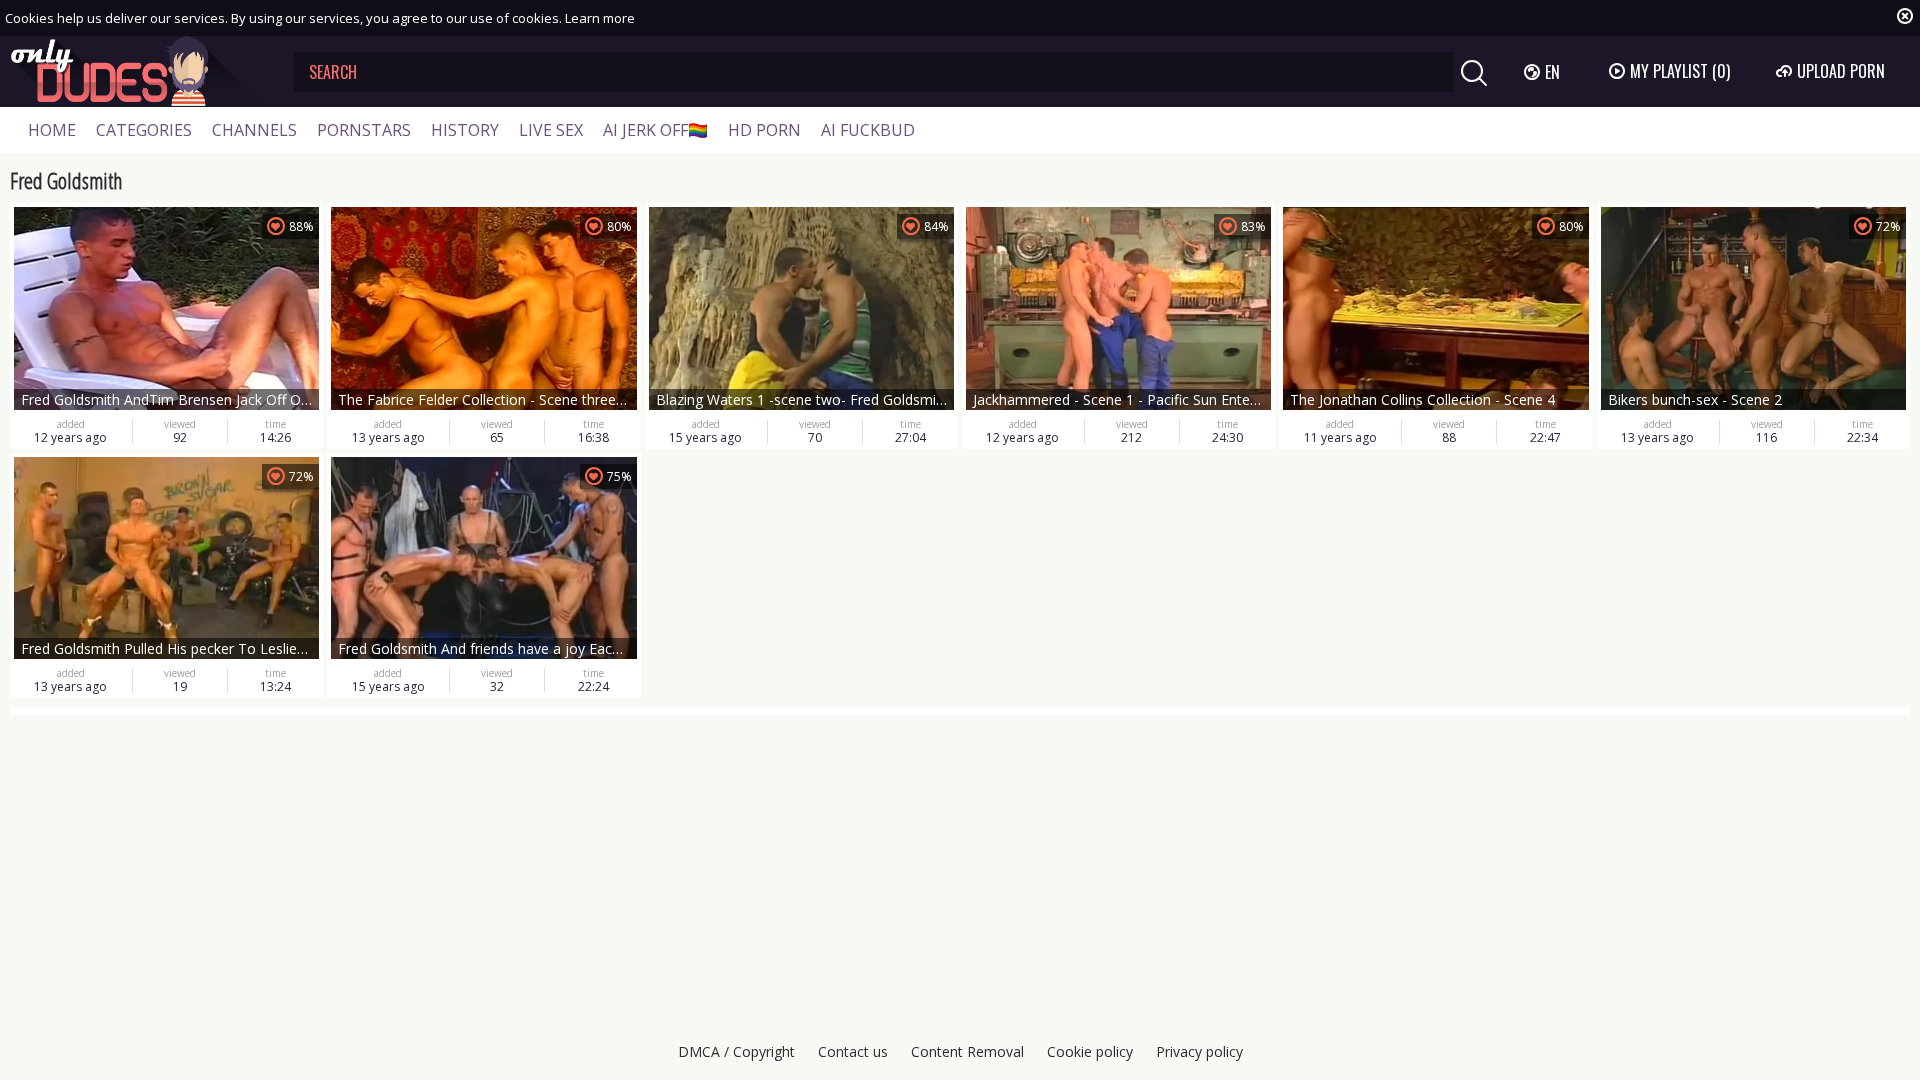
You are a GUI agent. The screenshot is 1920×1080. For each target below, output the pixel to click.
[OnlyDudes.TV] (137, 71)
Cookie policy (1090, 1051)
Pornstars (364, 130)
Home (52, 130)
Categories (144, 130)
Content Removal (967, 1051)
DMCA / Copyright (736, 1051)
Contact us (853, 1051)
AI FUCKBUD (868, 130)
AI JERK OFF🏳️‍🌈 (655, 130)
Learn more (600, 18)
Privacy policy (1199, 1051)
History (465, 130)
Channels (254, 130)
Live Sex (551, 130)
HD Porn (764, 130)
